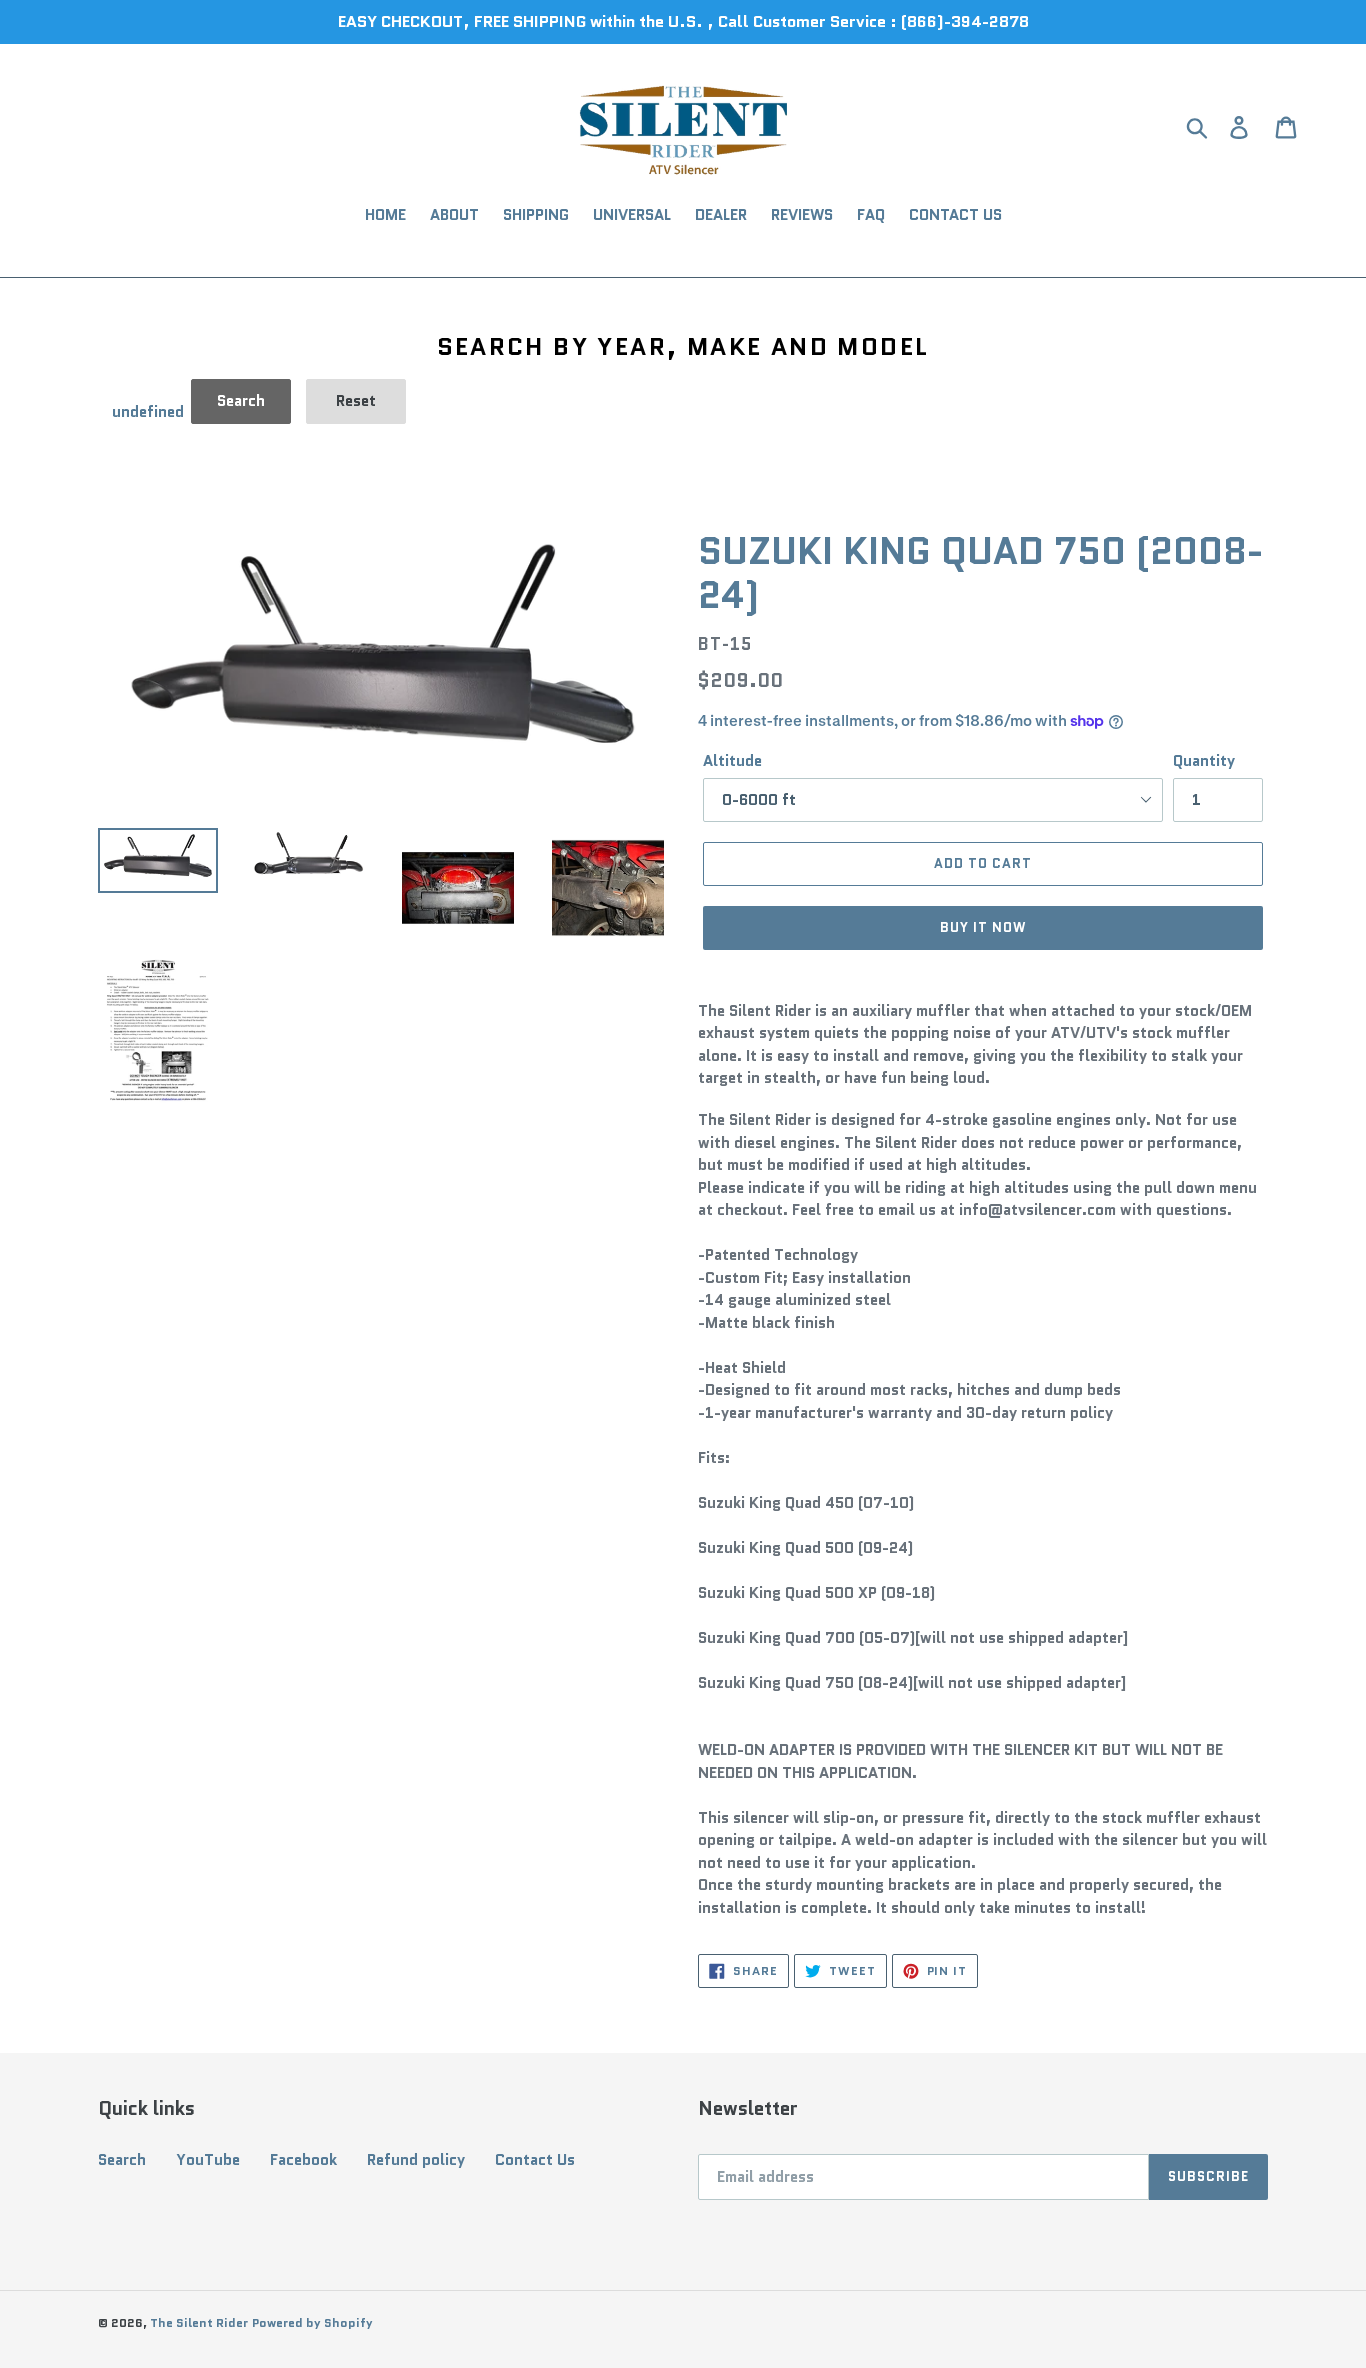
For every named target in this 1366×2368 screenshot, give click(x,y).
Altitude (732, 761)
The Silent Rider (199, 2322)
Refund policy (416, 2160)
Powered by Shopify (312, 2322)
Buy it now (983, 927)
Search (122, 2160)
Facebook (303, 2160)
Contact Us (535, 2160)
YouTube (208, 2160)
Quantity (1204, 761)
